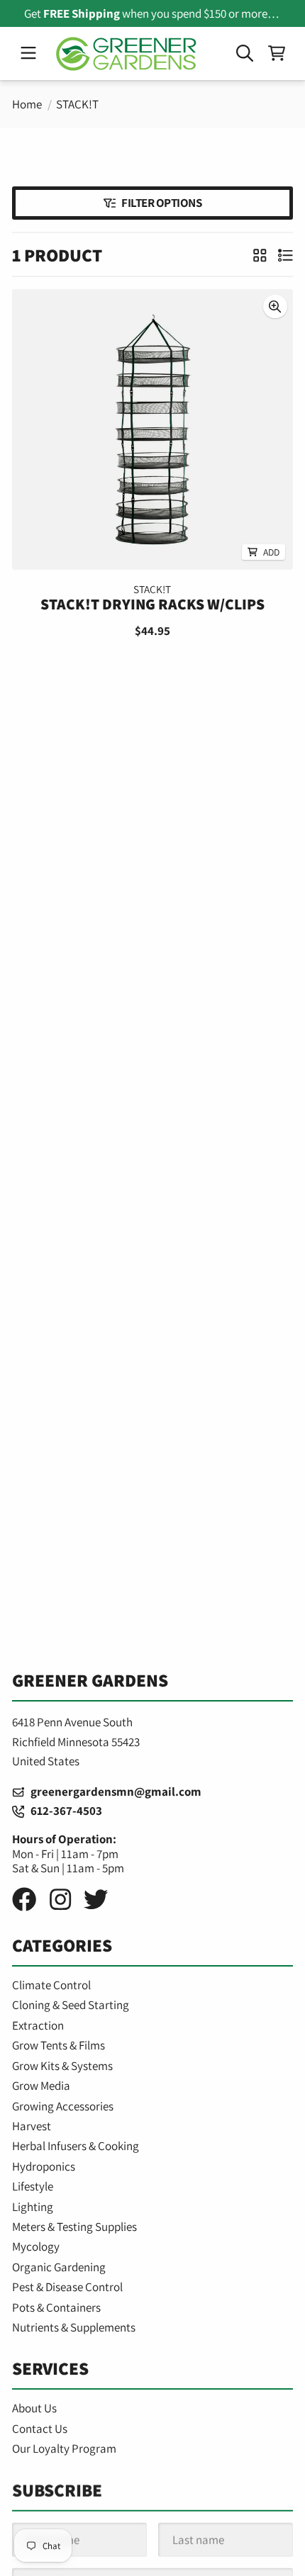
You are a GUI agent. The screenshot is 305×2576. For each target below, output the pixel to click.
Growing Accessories (63, 2106)
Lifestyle (33, 2186)
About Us (34, 2408)
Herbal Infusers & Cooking (76, 2146)
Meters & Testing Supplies (74, 2227)
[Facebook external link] (24, 1900)
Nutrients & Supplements (74, 2327)
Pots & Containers (56, 2307)
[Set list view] (285, 254)
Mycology (36, 2246)
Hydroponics (44, 2166)
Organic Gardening (59, 2267)
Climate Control (51, 1985)
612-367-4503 (63, 1811)
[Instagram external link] (60, 1900)
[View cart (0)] (277, 54)
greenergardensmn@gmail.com (113, 1792)
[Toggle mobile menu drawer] (28, 54)
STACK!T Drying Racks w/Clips (152, 604)
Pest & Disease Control (67, 2287)
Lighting (33, 2207)
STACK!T (77, 104)
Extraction (38, 2025)
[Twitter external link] (96, 1900)
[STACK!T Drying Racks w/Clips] (152, 429)
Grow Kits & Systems (62, 2066)
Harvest (32, 2126)
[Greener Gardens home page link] (126, 54)
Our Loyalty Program (64, 2448)
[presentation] (276, 306)
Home (27, 104)
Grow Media (41, 2086)
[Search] (244, 54)
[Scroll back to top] (153, 2550)
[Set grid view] (260, 254)
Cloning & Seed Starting (71, 2005)
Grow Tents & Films (59, 2045)
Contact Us (40, 2429)
